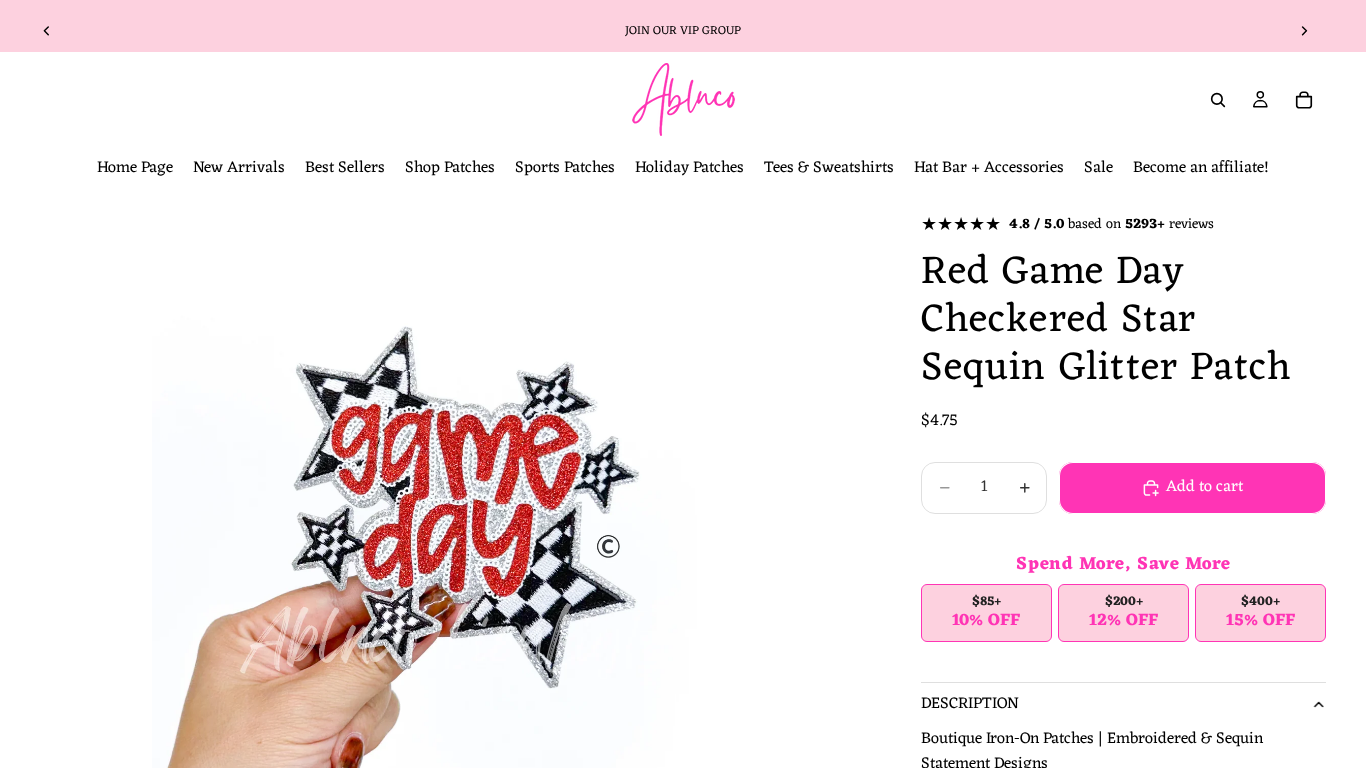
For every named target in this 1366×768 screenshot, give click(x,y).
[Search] (1218, 100)
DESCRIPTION (970, 704)
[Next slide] (1304, 31)
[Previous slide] (47, 31)
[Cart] (1304, 100)
